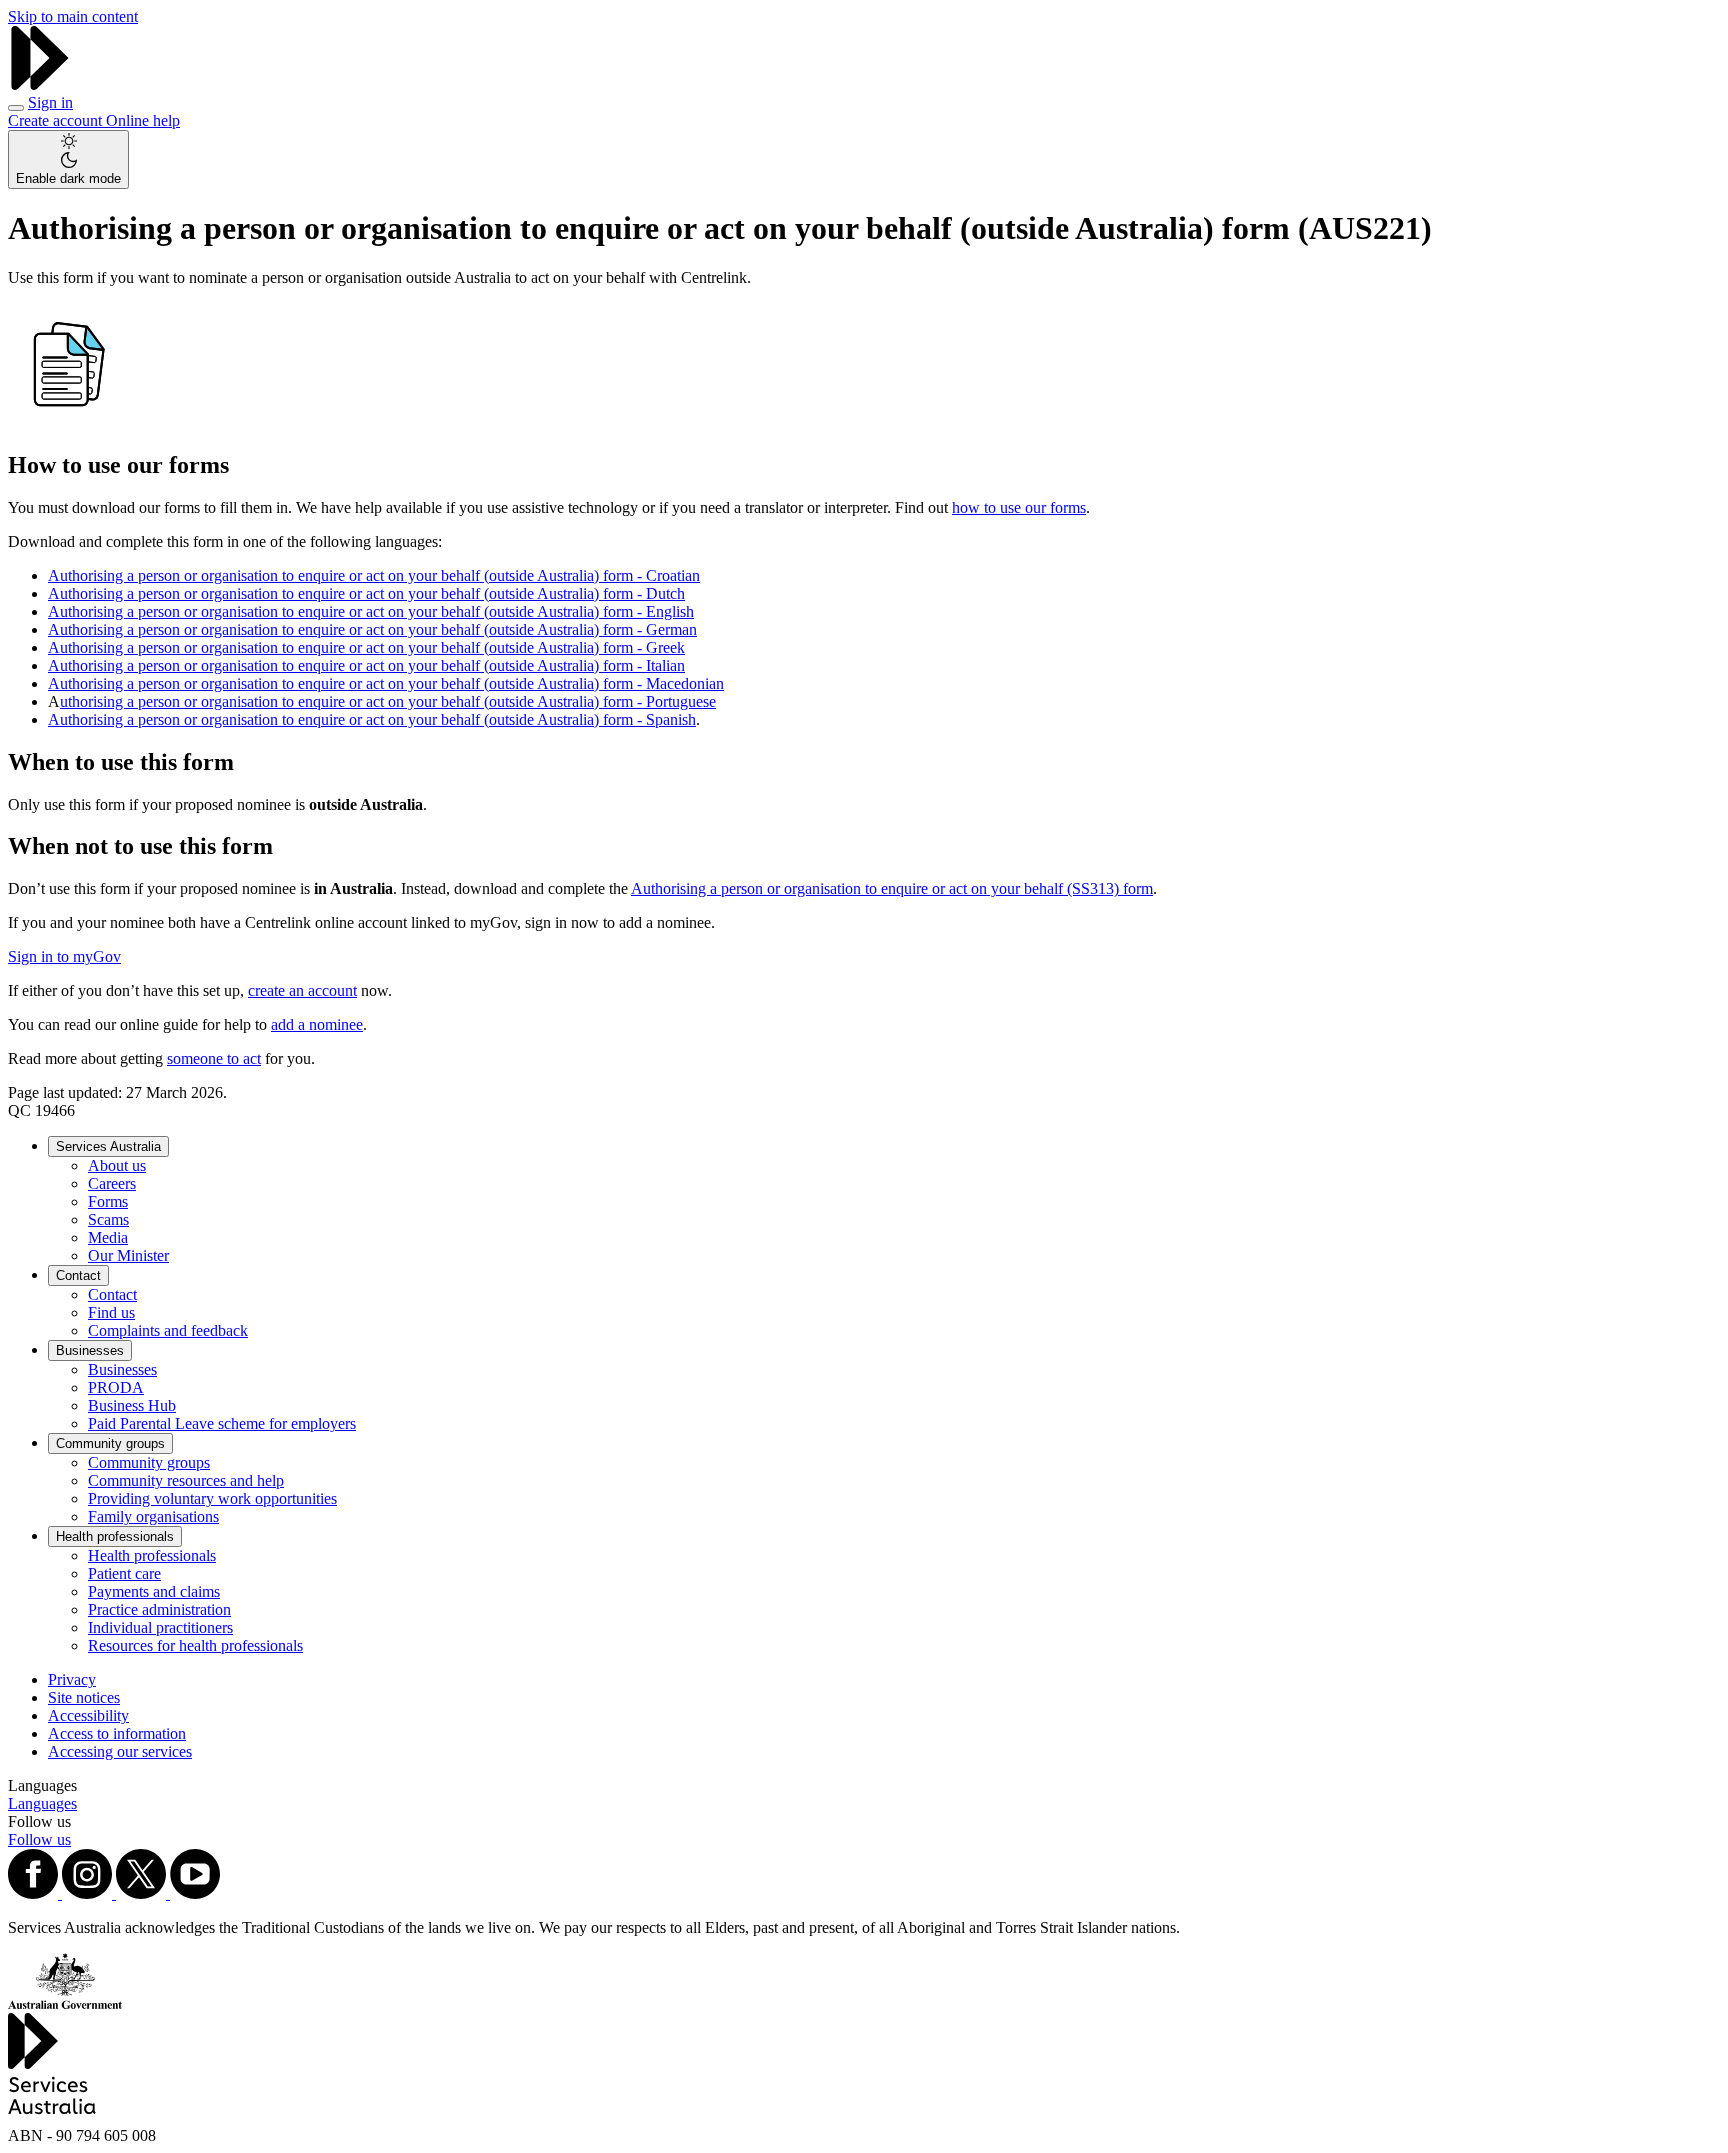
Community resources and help (186, 1480)
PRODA (116, 1387)
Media (108, 1237)
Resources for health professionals (195, 1645)
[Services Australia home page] (40, 84)
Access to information (117, 1733)
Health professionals (115, 1536)
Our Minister (128, 1255)
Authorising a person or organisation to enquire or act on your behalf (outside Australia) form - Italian (366, 665)
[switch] (68, 159)
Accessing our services (120, 1751)
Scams (108, 1219)
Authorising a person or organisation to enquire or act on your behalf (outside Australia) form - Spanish (372, 719)
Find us (111, 1312)
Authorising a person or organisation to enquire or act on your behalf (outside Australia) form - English (371, 611)
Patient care (124, 1573)
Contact (78, 1275)
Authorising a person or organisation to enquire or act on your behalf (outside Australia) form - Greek (366, 647)
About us (117, 1165)
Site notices (84, 1697)
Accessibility (88, 1715)
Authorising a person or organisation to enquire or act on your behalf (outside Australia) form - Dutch (366, 593)
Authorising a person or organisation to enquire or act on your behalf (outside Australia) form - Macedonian (386, 683)
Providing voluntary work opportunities (212, 1498)
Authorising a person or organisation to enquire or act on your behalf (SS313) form (892, 888)
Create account (57, 120)
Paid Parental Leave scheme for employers (222, 1423)
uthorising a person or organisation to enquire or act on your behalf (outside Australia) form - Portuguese (388, 701)
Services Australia (108, 1146)
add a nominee (317, 1024)
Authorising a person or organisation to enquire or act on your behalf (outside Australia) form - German (372, 629)
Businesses (90, 1350)
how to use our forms (1019, 507)
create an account (302, 990)
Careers (112, 1183)
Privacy (72, 1679)
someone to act (214, 1058)
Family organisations (153, 1516)
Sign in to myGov (64, 956)
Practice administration (159, 1609)
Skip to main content (73, 16)
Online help (143, 120)
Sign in (50, 102)
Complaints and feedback (168, 1330)
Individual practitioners (160, 1627)
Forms (108, 1201)
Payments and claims (154, 1591)
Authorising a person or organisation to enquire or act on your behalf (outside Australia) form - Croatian (374, 575)
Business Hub (132, 1405)
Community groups (110, 1443)
